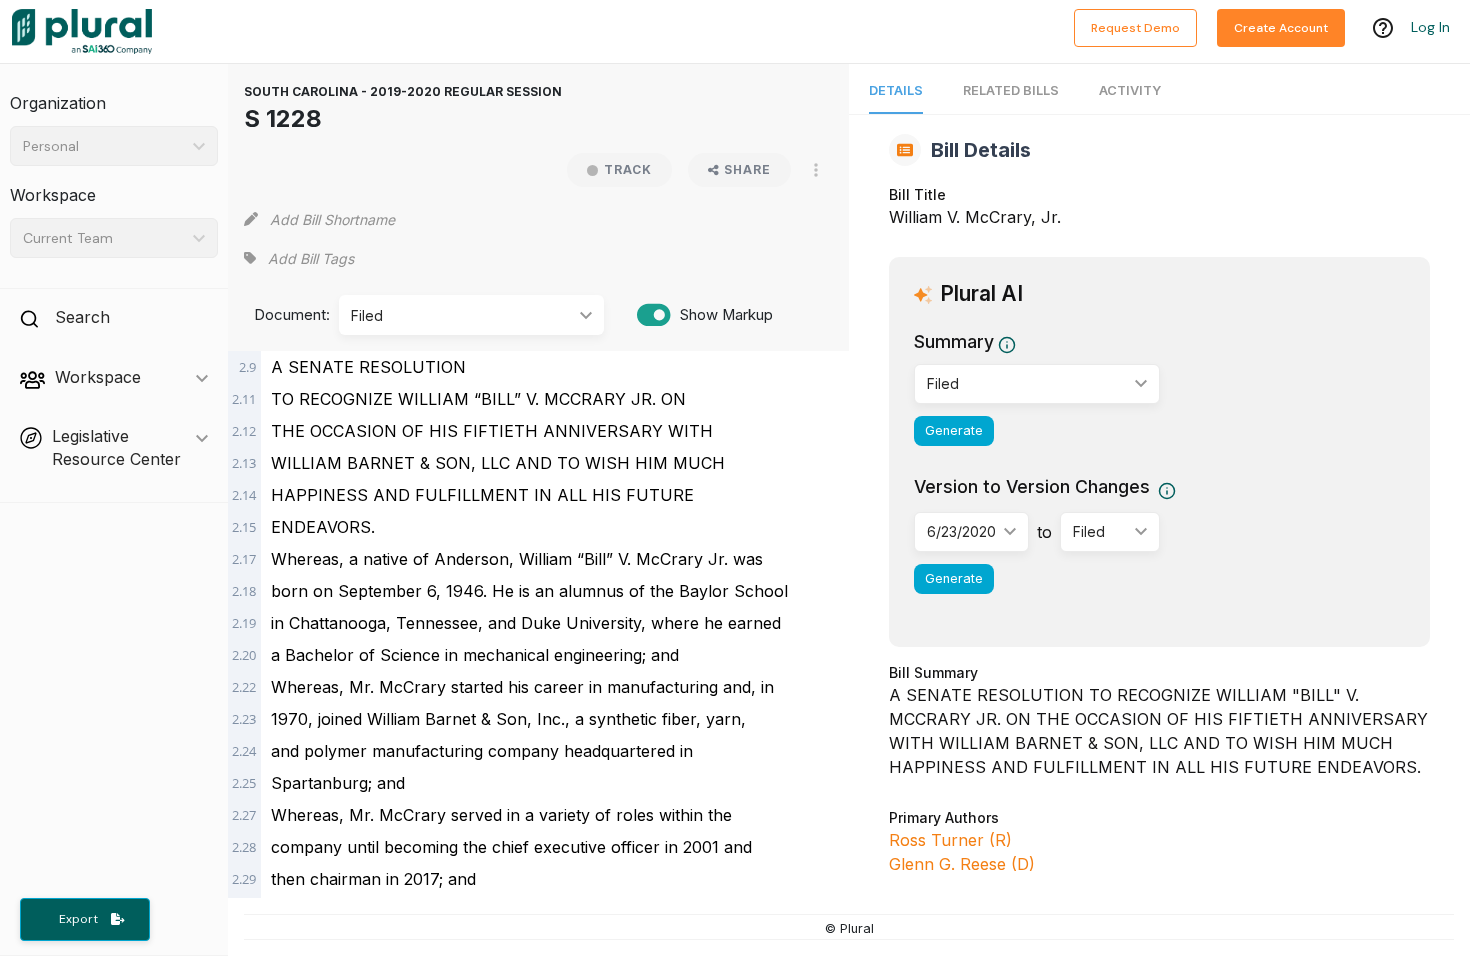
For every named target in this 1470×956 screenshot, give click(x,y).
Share (747, 169)
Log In (1430, 27)
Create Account (1281, 28)
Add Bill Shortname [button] (332, 219)
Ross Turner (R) (950, 840)
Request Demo (1135, 28)
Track (628, 169)
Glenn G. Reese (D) (962, 864)
